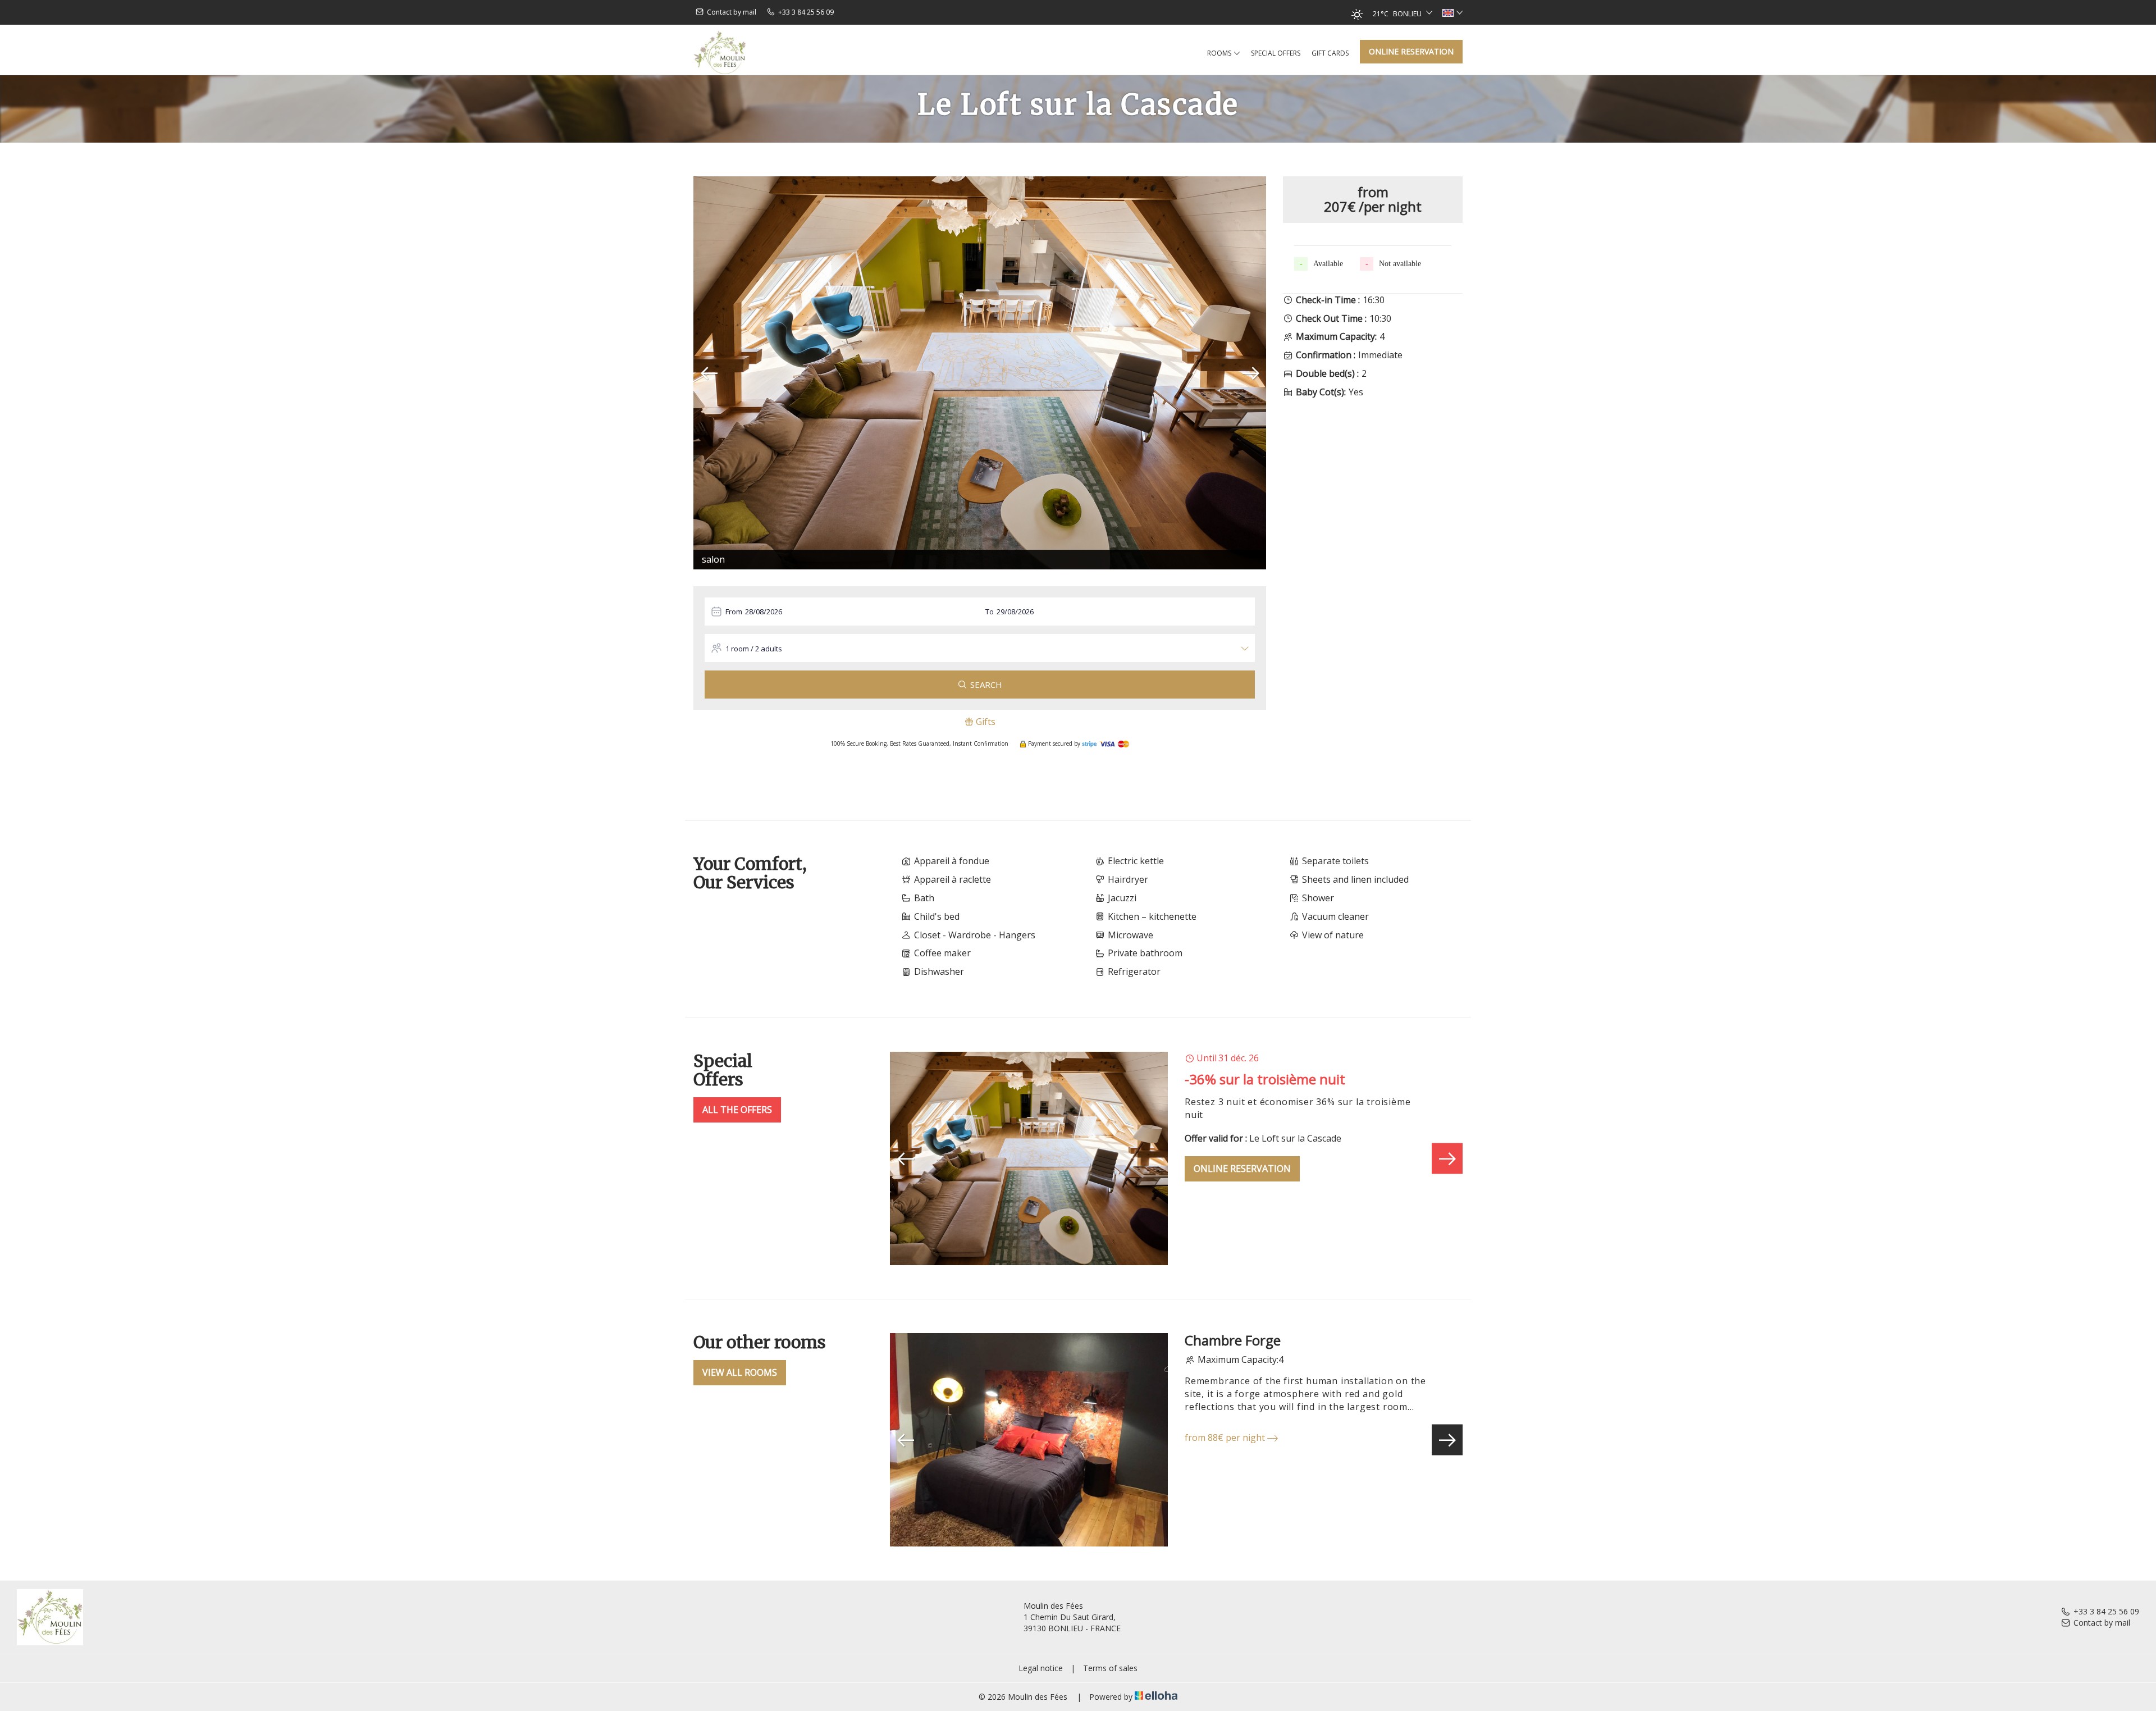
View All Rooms (740, 1372)
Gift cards (1330, 53)
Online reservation (1411, 51)
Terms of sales (1110, 1668)
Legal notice (1041, 1668)
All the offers (737, 1110)
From (734, 612)
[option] (980, 373)
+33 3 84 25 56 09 (2106, 1611)
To (990, 612)
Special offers (1276, 53)
